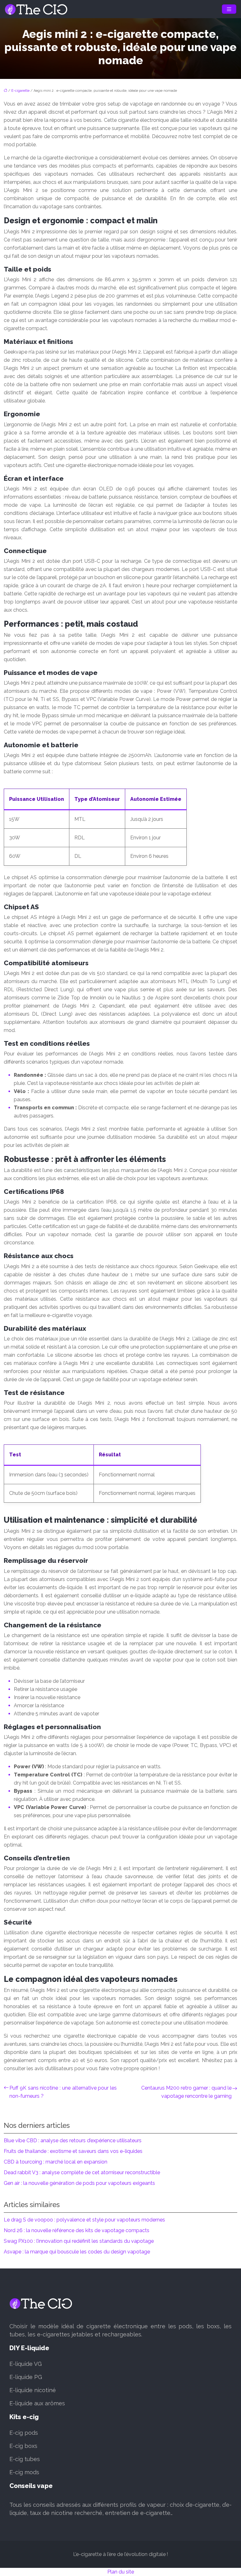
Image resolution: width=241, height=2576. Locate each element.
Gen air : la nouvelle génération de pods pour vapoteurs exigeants (79, 2183)
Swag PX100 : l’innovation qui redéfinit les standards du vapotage (79, 2241)
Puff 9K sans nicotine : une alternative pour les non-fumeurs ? (63, 2092)
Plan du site (121, 2572)
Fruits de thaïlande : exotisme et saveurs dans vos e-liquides (73, 2151)
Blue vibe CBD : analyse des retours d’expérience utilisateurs (73, 2141)
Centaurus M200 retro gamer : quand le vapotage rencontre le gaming (186, 2092)
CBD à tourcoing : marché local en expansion (56, 2162)
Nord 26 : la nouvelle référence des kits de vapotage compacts (77, 2230)
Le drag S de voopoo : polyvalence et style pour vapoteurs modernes (84, 2220)
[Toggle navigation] (229, 9)
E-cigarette (20, 91)
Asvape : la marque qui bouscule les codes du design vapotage (77, 2252)
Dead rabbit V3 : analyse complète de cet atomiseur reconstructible (82, 2172)
